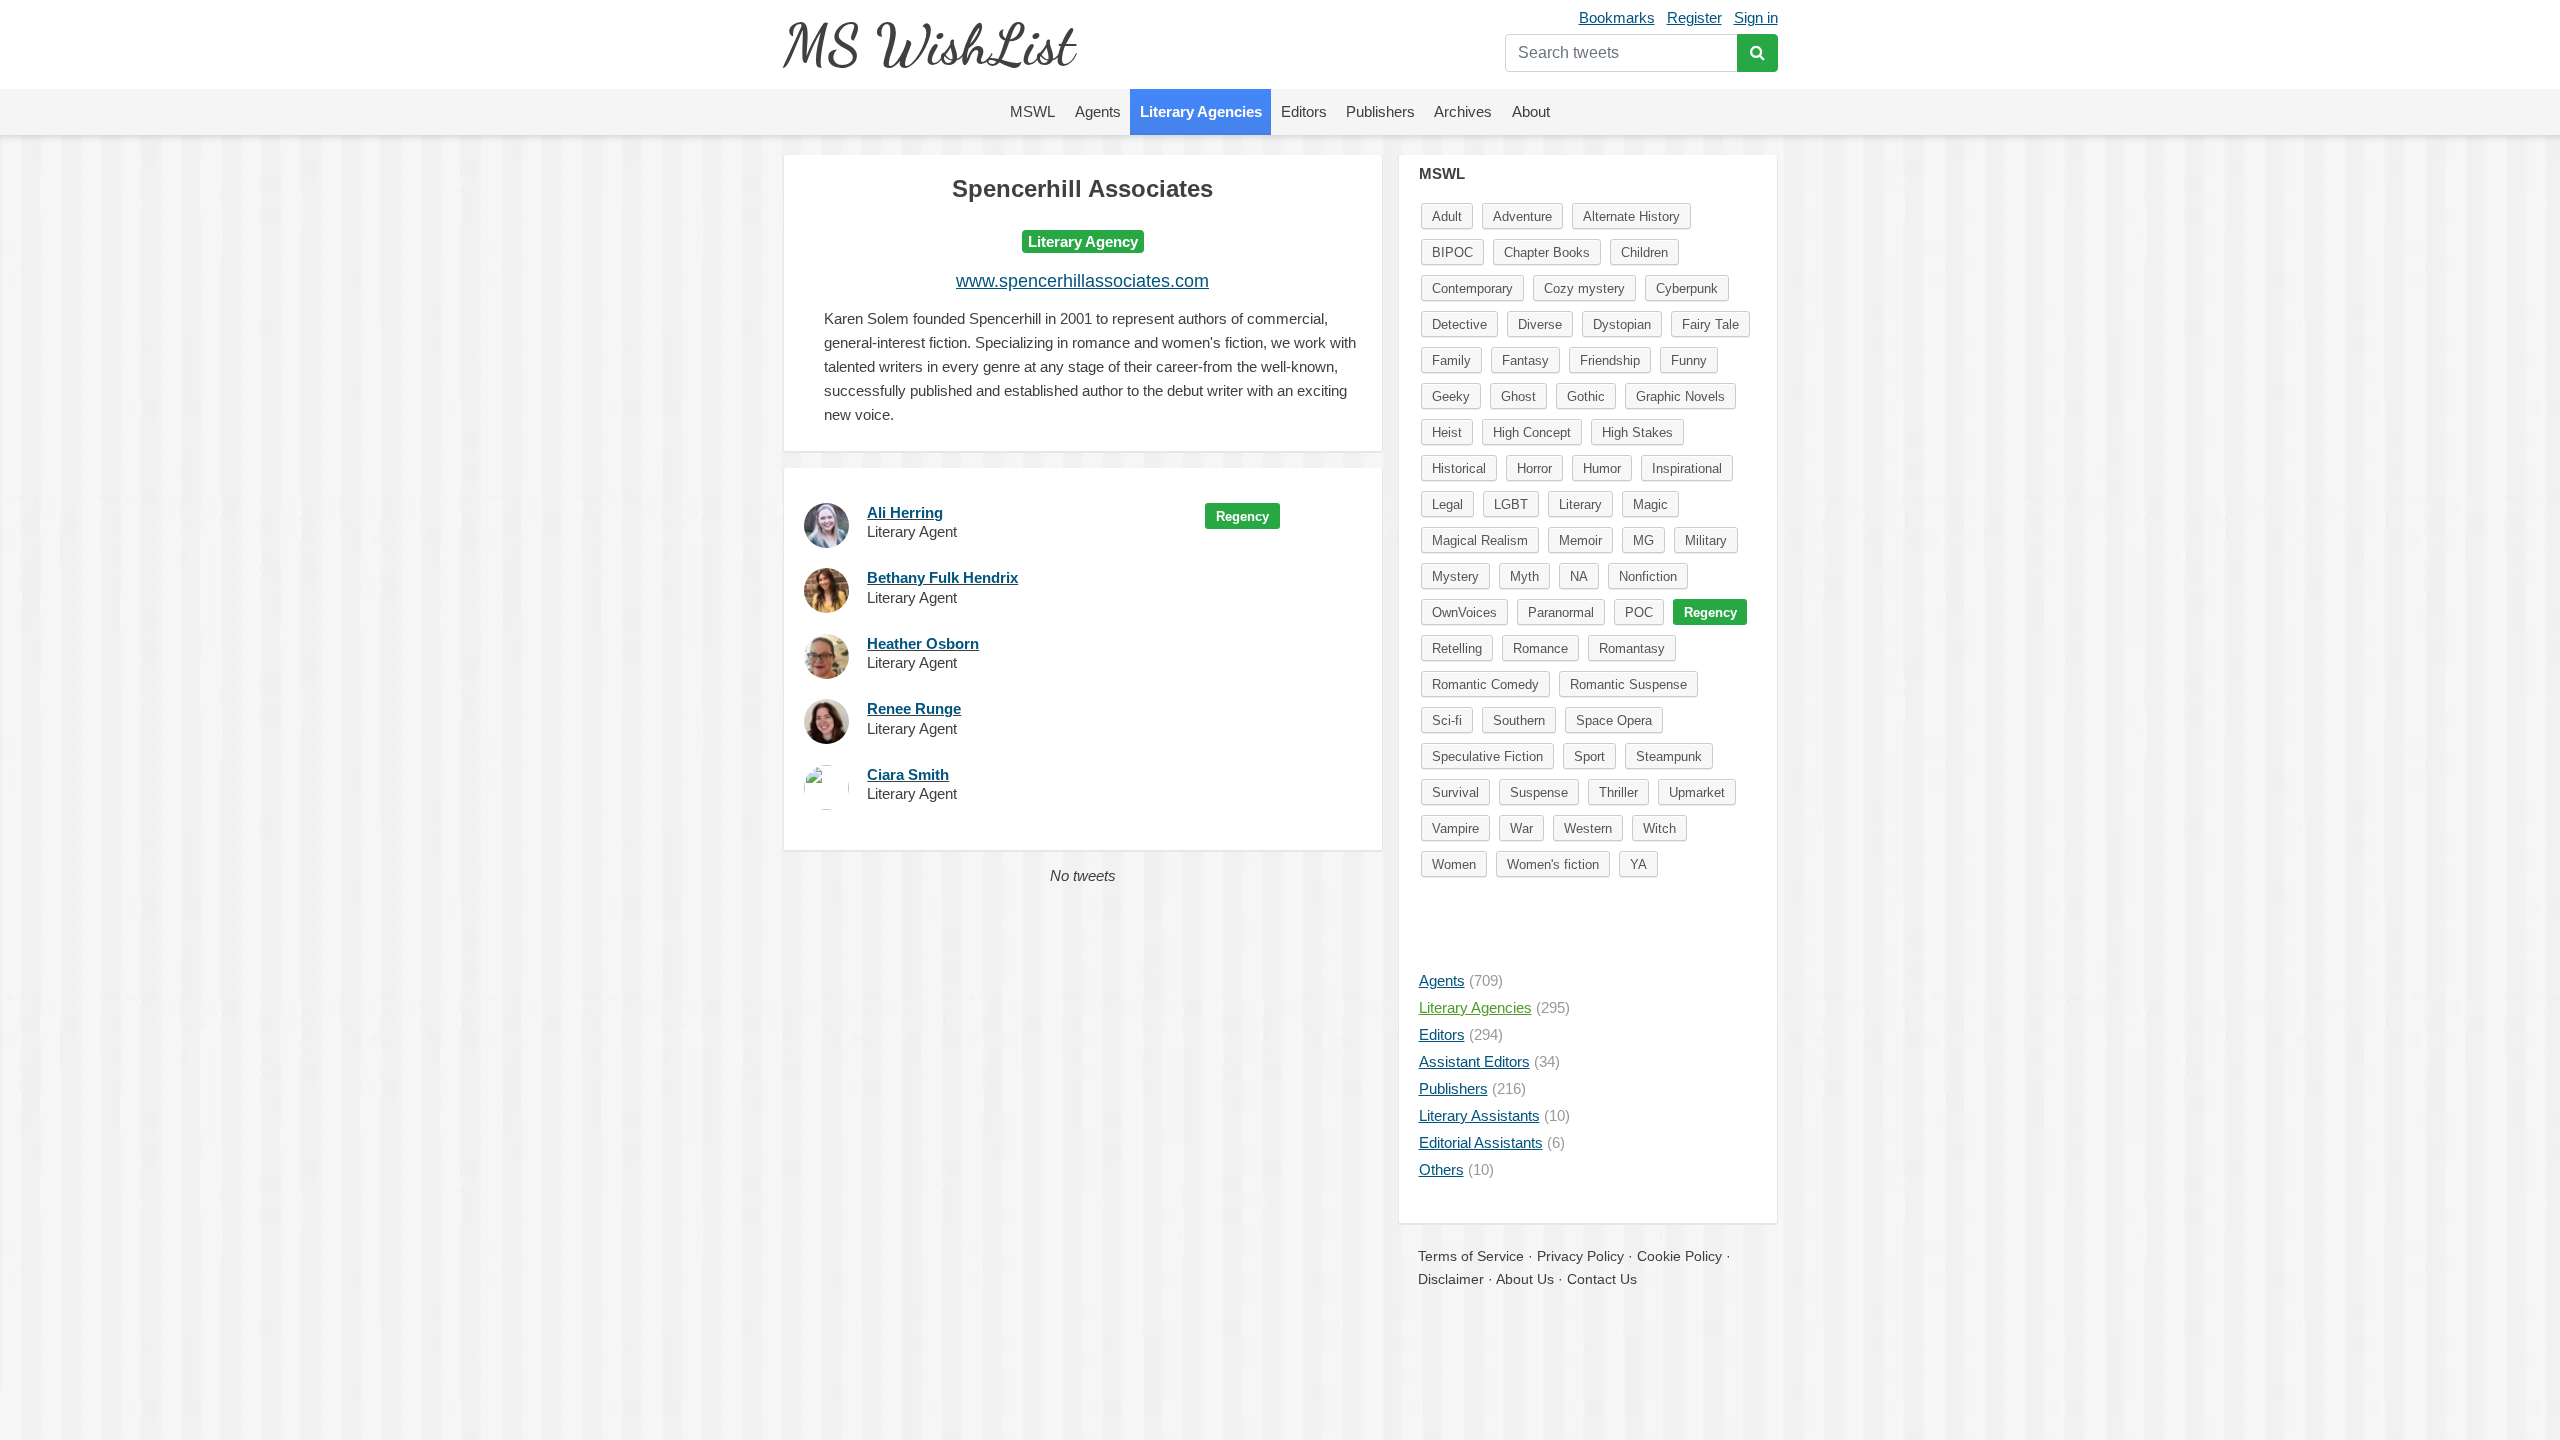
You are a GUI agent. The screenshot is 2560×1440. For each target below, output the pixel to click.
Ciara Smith (908, 774)
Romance (1540, 648)
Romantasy (1632, 648)
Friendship (1610, 360)
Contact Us (1602, 1279)
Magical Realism (1480, 540)
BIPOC (1452, 252)
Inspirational (1687, 468)
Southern (1519, 720)
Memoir (1580, 540)
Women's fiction (1553, 864)
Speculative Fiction (1487, 756)
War (1521, 828)
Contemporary (1472, 288)
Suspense (1539, 792)
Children (1644, 252)
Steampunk (1669, 756)
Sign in (1756, 17)
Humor (1602, 468)
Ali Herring (905, 512)
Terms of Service (1471, 1256)
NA (1579, 576)
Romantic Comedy (1485, 684)
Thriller (1618, 792)
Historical (1459, 468)
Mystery (1455, 576)
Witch (1659, 828)
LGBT (1511, 504)
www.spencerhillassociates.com (1082, 281)
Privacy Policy (1580, 1256)
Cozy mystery (1584, 288)
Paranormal (1561, 612)
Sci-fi (1447, 720)
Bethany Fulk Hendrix (942, 577)
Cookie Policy (1679, 1256)
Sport (1589, 756)
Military (1706, 540)
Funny (1689, 360)
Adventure (1522, 216)
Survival (1455, 792)
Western (1588, 828)
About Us (1525, 1279)
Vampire (1455, 828)
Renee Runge (914, 708)
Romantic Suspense (1628, 684)
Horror (1534, 468)
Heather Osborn (923, 643)
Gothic (1586, 396)
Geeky (1451, 396)
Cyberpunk (1687, 288)
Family (1451, 360)
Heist (1447, 432)
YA (1638, 864)
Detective (1459, 324)
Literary (1580, 504)
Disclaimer (1451, 1279)
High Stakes (1637, 432)
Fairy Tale (1710, 324)
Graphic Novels (1680, 396)
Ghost (1518, 396)
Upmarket (1697, 792)
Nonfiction (1648, 576)
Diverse (1540, 324)
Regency (1242, 516)
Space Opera (1614, 720)
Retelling (1457, 648)
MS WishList (928, 44)
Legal (1447, 504)
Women (1454, 864)
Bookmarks (1617, 17)
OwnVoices (1464, 612)
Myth (1524, 576)
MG (1643, 540)
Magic (1650, 504)
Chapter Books (1547, 252)
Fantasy (1525, 360)
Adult (1447, 216)
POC (1639, 612)
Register (1694, 17)
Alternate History (1631, 216)
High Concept (1532, 432)
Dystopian (1622, 324)
